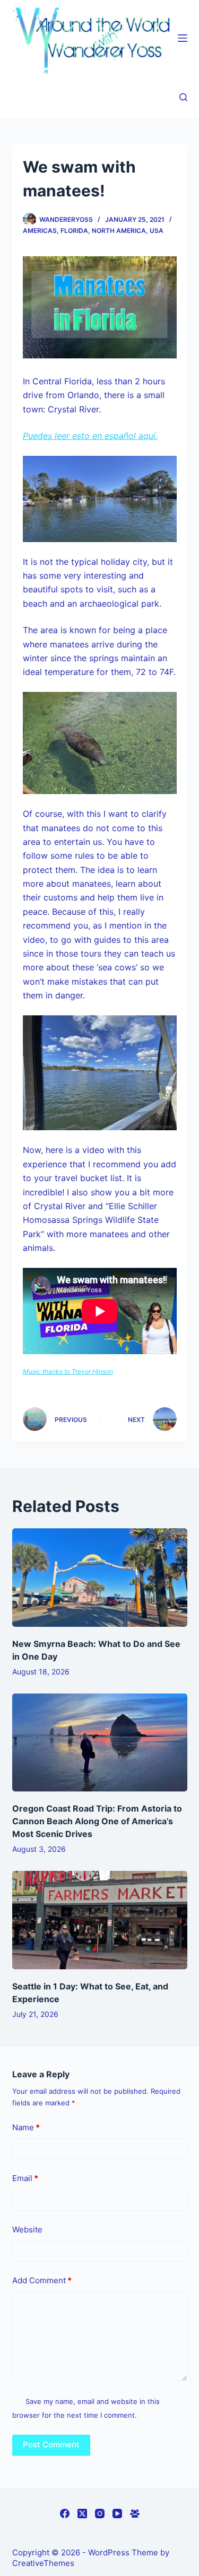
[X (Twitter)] (82, 2514)
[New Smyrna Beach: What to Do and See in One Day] (100, 1578)
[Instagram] (100, 2514)
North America (119, 231)
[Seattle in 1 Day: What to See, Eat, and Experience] (100, 1920)
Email (25, 2178)
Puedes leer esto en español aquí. (90, 436)
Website (27, 2230)
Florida (74, 231)
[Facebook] (65, 2514)
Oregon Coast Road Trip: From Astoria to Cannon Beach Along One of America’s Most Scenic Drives (97, 1821)
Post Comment (51, 2444)
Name (26, 2127)
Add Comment (42, 2280)
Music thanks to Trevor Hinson (68, 1371)
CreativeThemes (43, 2563)
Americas (40, 231)
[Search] (183, 97)
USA (157, 231)
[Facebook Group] (135, 2514)
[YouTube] (117, 2514)
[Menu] (183, 38)
